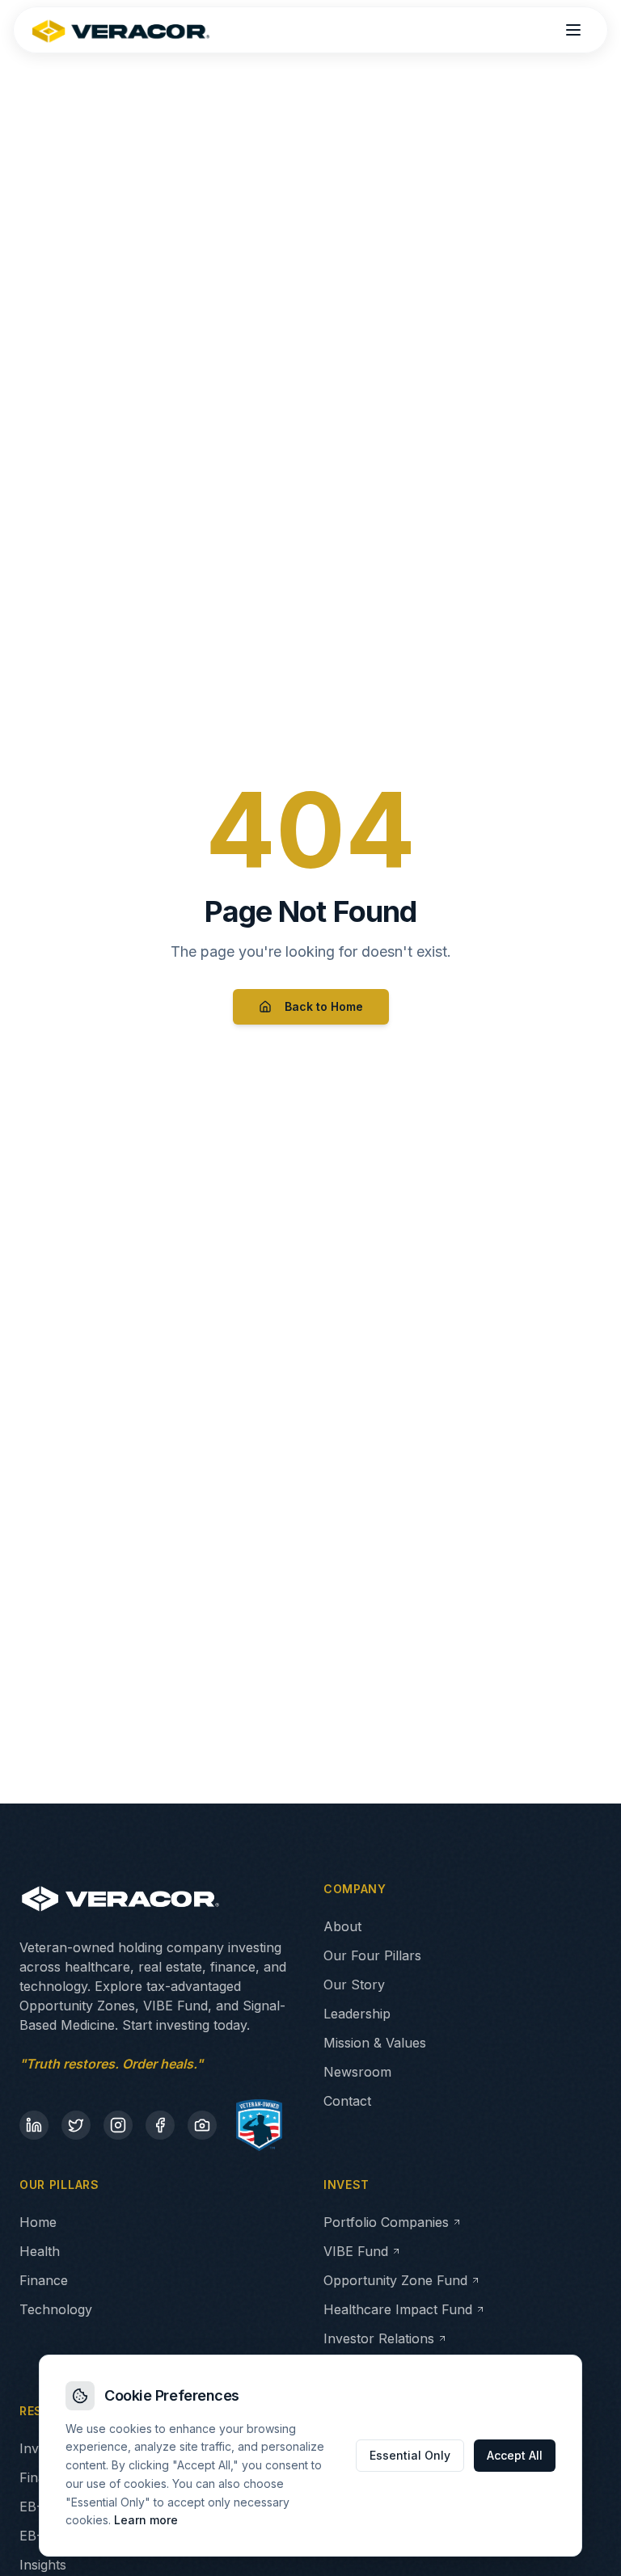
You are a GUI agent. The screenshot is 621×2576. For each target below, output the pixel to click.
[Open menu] (573, 30)
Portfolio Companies (386, 2222)
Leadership (357, 2014)
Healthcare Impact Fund (398, 2309)
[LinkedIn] (34, 2125)
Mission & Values (375, 2043)
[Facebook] (160, 2125)
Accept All (515, 2455)
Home (38, 2222)
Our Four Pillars (372, 1955)
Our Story (354, 1985)
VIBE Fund (356, 2251)
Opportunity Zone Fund (395, 2280)
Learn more (146, 2520)
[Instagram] (118, 2125)
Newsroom (357, 2072)
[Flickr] (202, 2125)
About (342, 1926)
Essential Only (410, 2455)
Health (40, 2251)
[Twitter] (76, 2125)
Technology (56, 2309)
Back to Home (324, 1006)
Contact (347, 2101)
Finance (44, 2280)
